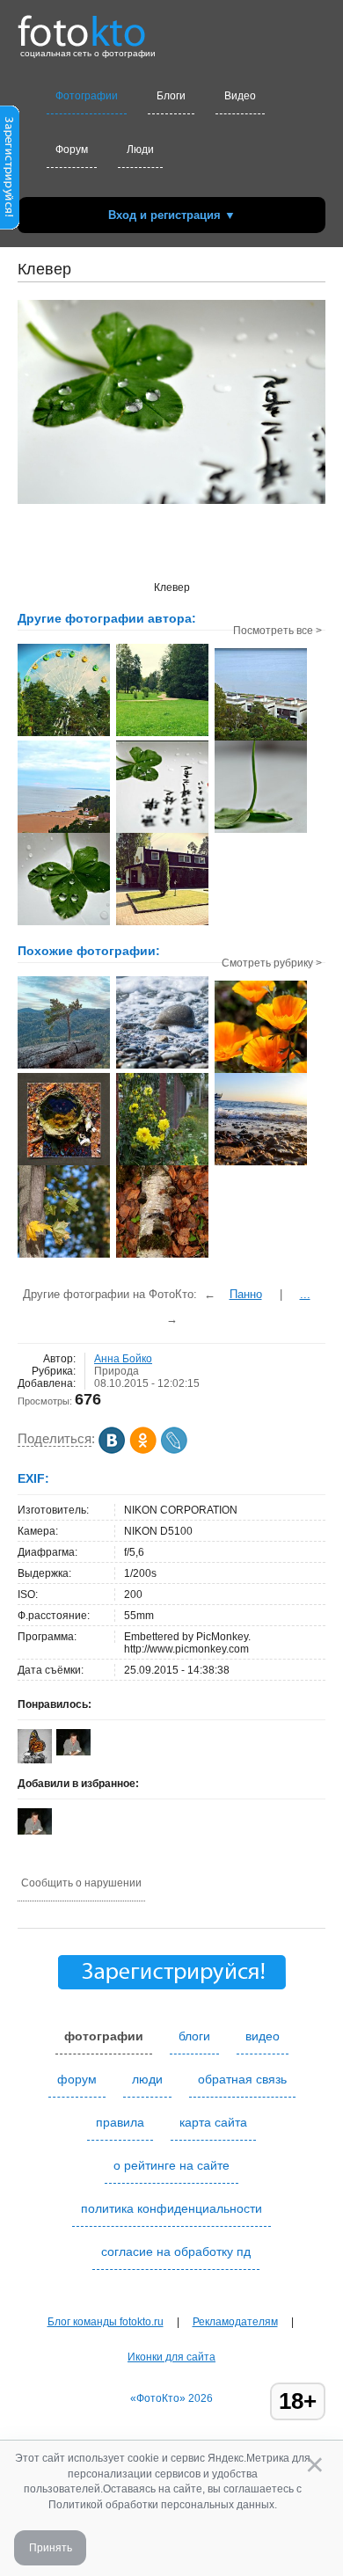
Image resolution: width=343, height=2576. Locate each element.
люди (147, 2079)
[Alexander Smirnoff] (73, 1752)
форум (77, 2079)
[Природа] (162, 1067)
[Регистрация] (10, 226)
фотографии (104, 2036)
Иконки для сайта (171, 2357)
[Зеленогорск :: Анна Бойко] (261, 739)
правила (120, 2122)
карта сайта (213, 2122)
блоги (194, 2036)
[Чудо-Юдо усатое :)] (162, 1256)
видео (263, 2036)
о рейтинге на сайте (171, 2165)
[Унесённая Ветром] (64, 1067)
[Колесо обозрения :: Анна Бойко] (64, 734)
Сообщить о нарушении (81, 1883)
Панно (246, 1294)
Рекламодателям (235, 2322)
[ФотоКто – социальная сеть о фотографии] (82, 25)
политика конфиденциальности (171, 2208)
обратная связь (242, 2079)
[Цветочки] (162, 1164)
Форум (72, 150)
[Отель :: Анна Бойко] (162, 923)
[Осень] (64, 1256)
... (305, 1294)
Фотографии (87, 96)
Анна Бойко (123, 1359)
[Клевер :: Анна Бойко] (162, 831)
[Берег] (261, 1164)
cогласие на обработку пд (176, 2251)
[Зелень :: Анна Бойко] (162, 734)
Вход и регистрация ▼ (172, 215)
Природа (117, 1371)
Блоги (171, 96)
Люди (140, 150)
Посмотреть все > (277, 631)
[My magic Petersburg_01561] (64, 1164)
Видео (240, 96)
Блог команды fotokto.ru (106, 2322)
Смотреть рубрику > (272, 963)
